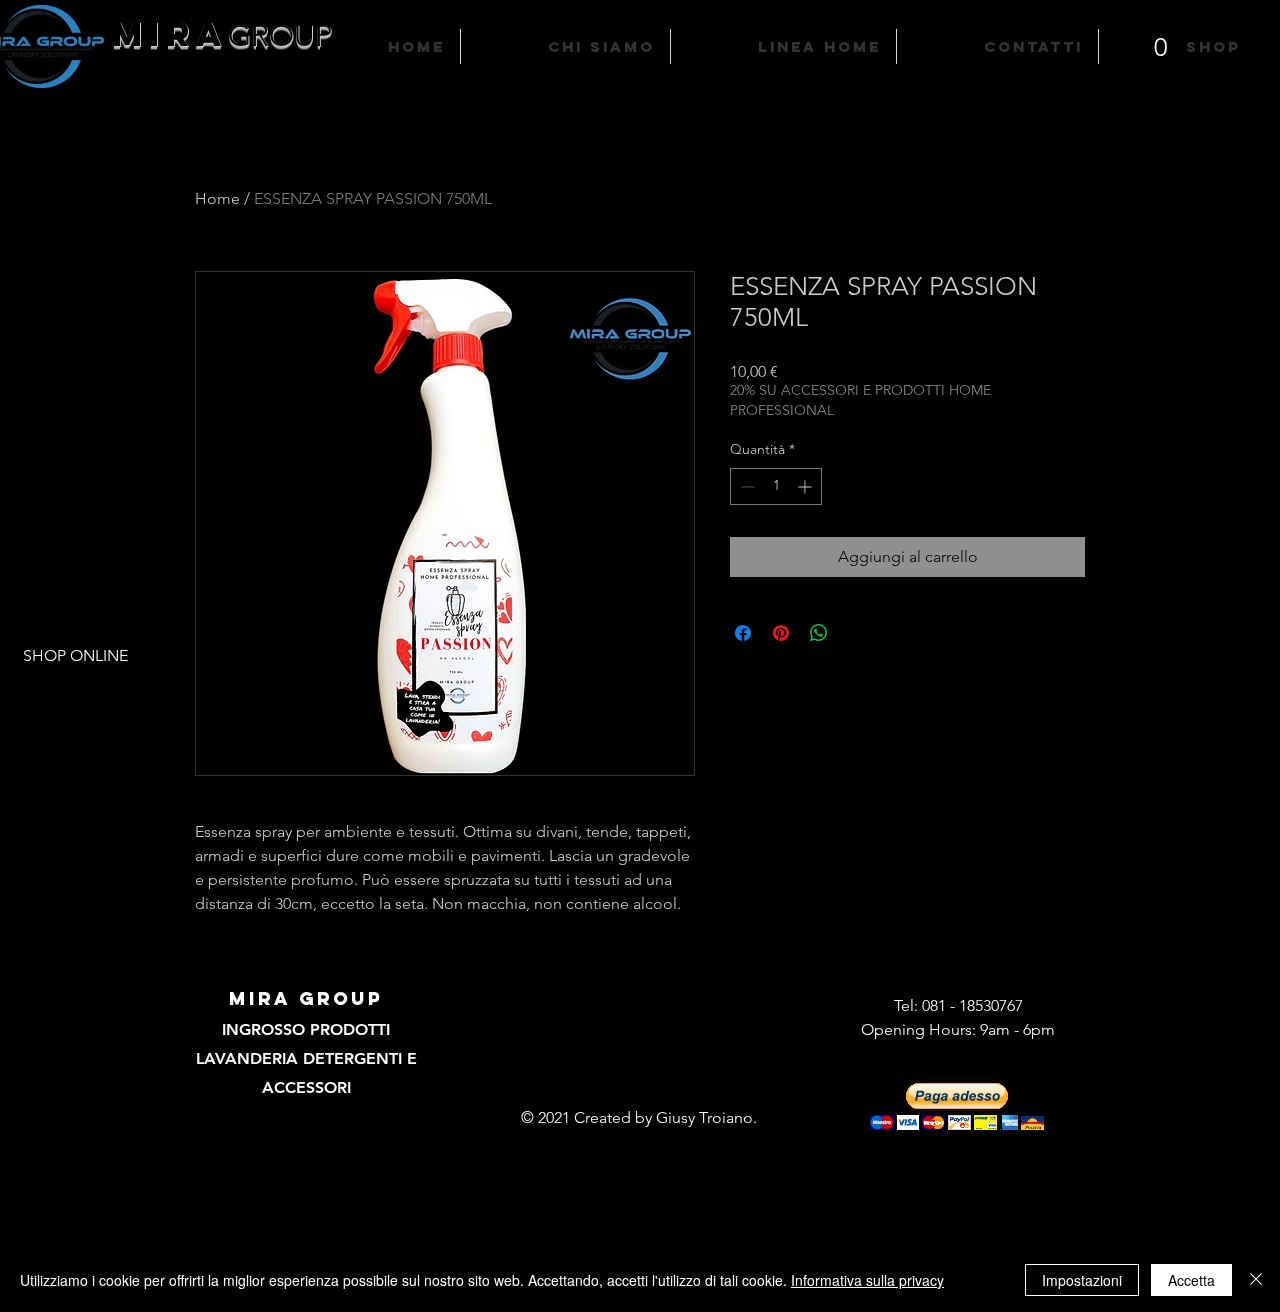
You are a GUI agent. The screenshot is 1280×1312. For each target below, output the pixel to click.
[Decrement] (745, 486)
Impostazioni (1082, 1280)
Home (217, 198)
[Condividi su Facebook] (743, 633)
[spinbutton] (776, 486)
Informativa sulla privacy (867, 1280)
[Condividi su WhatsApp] (819, 633)
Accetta (1191, 1280)
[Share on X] (857, 633)
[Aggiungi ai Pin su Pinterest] (781, 633)
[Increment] (806, 486)
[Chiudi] (1256, 1280)
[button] (1161, 35)
